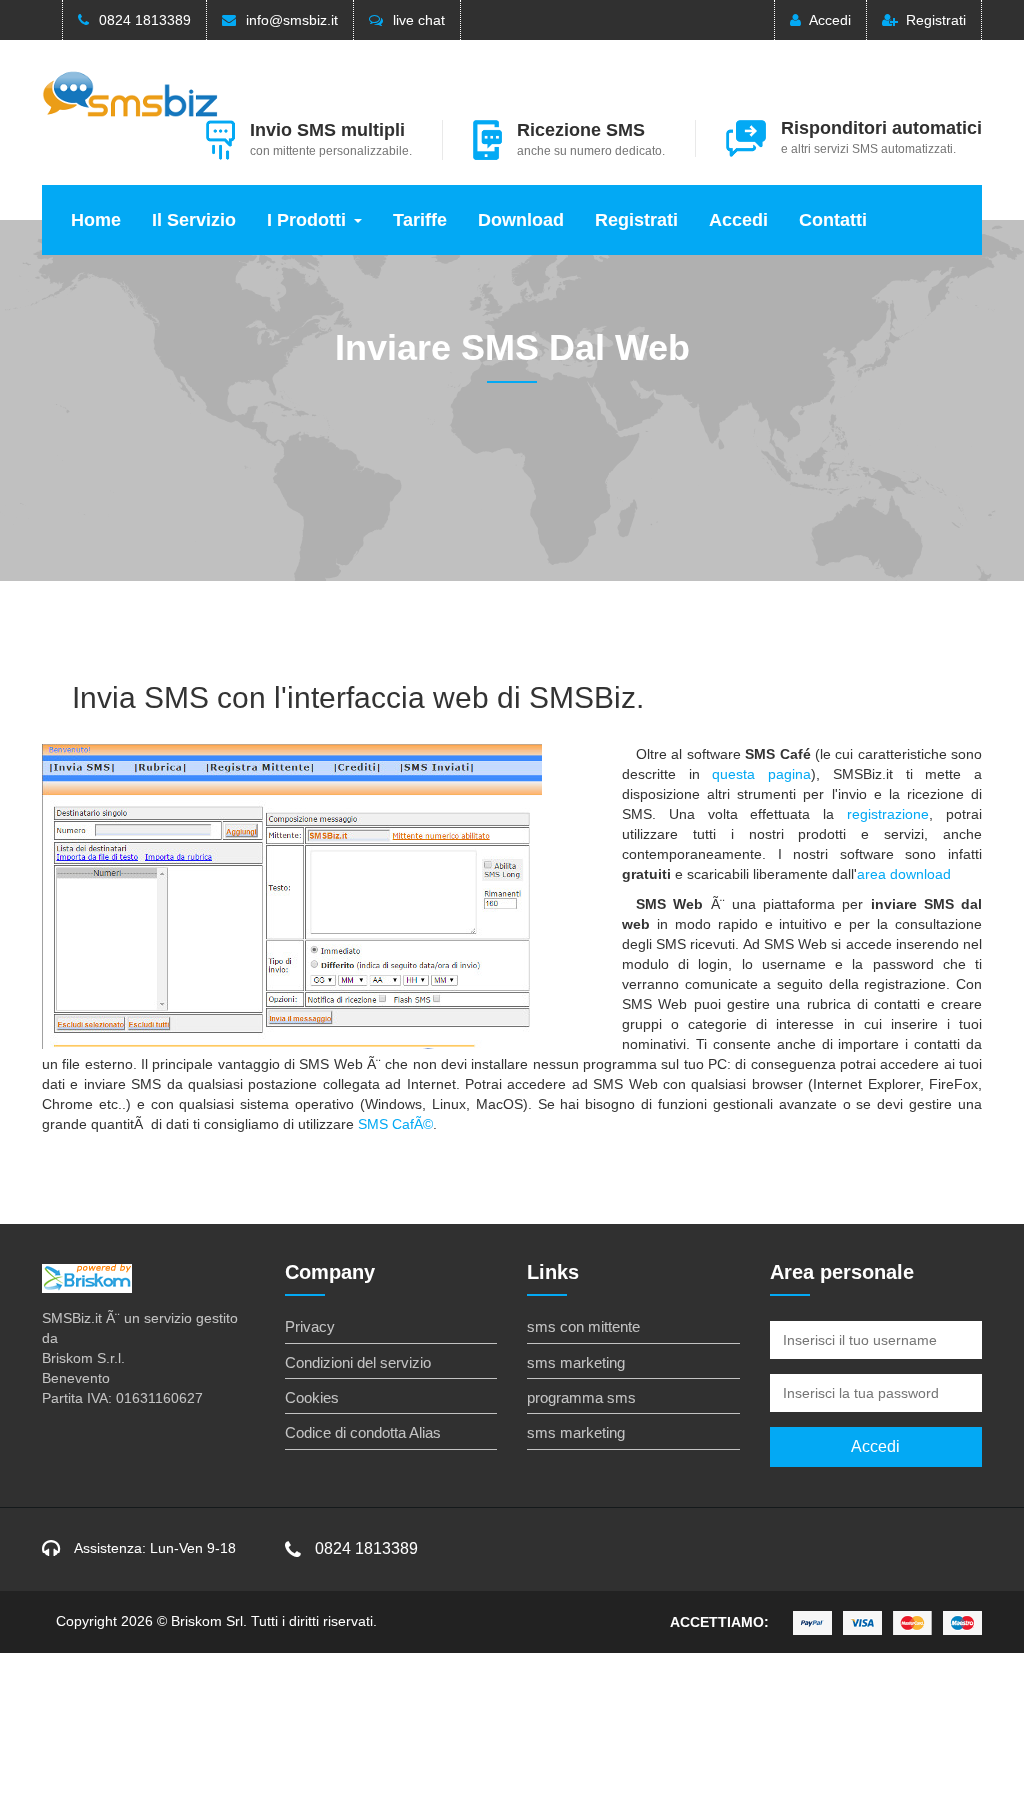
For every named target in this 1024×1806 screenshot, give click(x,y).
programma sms (581, 1397)
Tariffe (420, 220)
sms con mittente (583, 1326)
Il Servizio (194, 220)
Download (521, 220)
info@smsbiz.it (292, 20)
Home (96, 220)
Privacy (310, 1326)
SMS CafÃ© (395, 1124)
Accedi (830, 20)
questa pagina (761, 774)
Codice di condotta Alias (363, 1432)
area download (904, 874)
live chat (419, 20)
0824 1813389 (145, 20)
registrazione (888, 814)
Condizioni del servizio (358, 1362)
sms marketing (576, 1362)
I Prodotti (306, 220)
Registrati (936, 20)
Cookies (312, 1397)
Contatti (833, 220)
